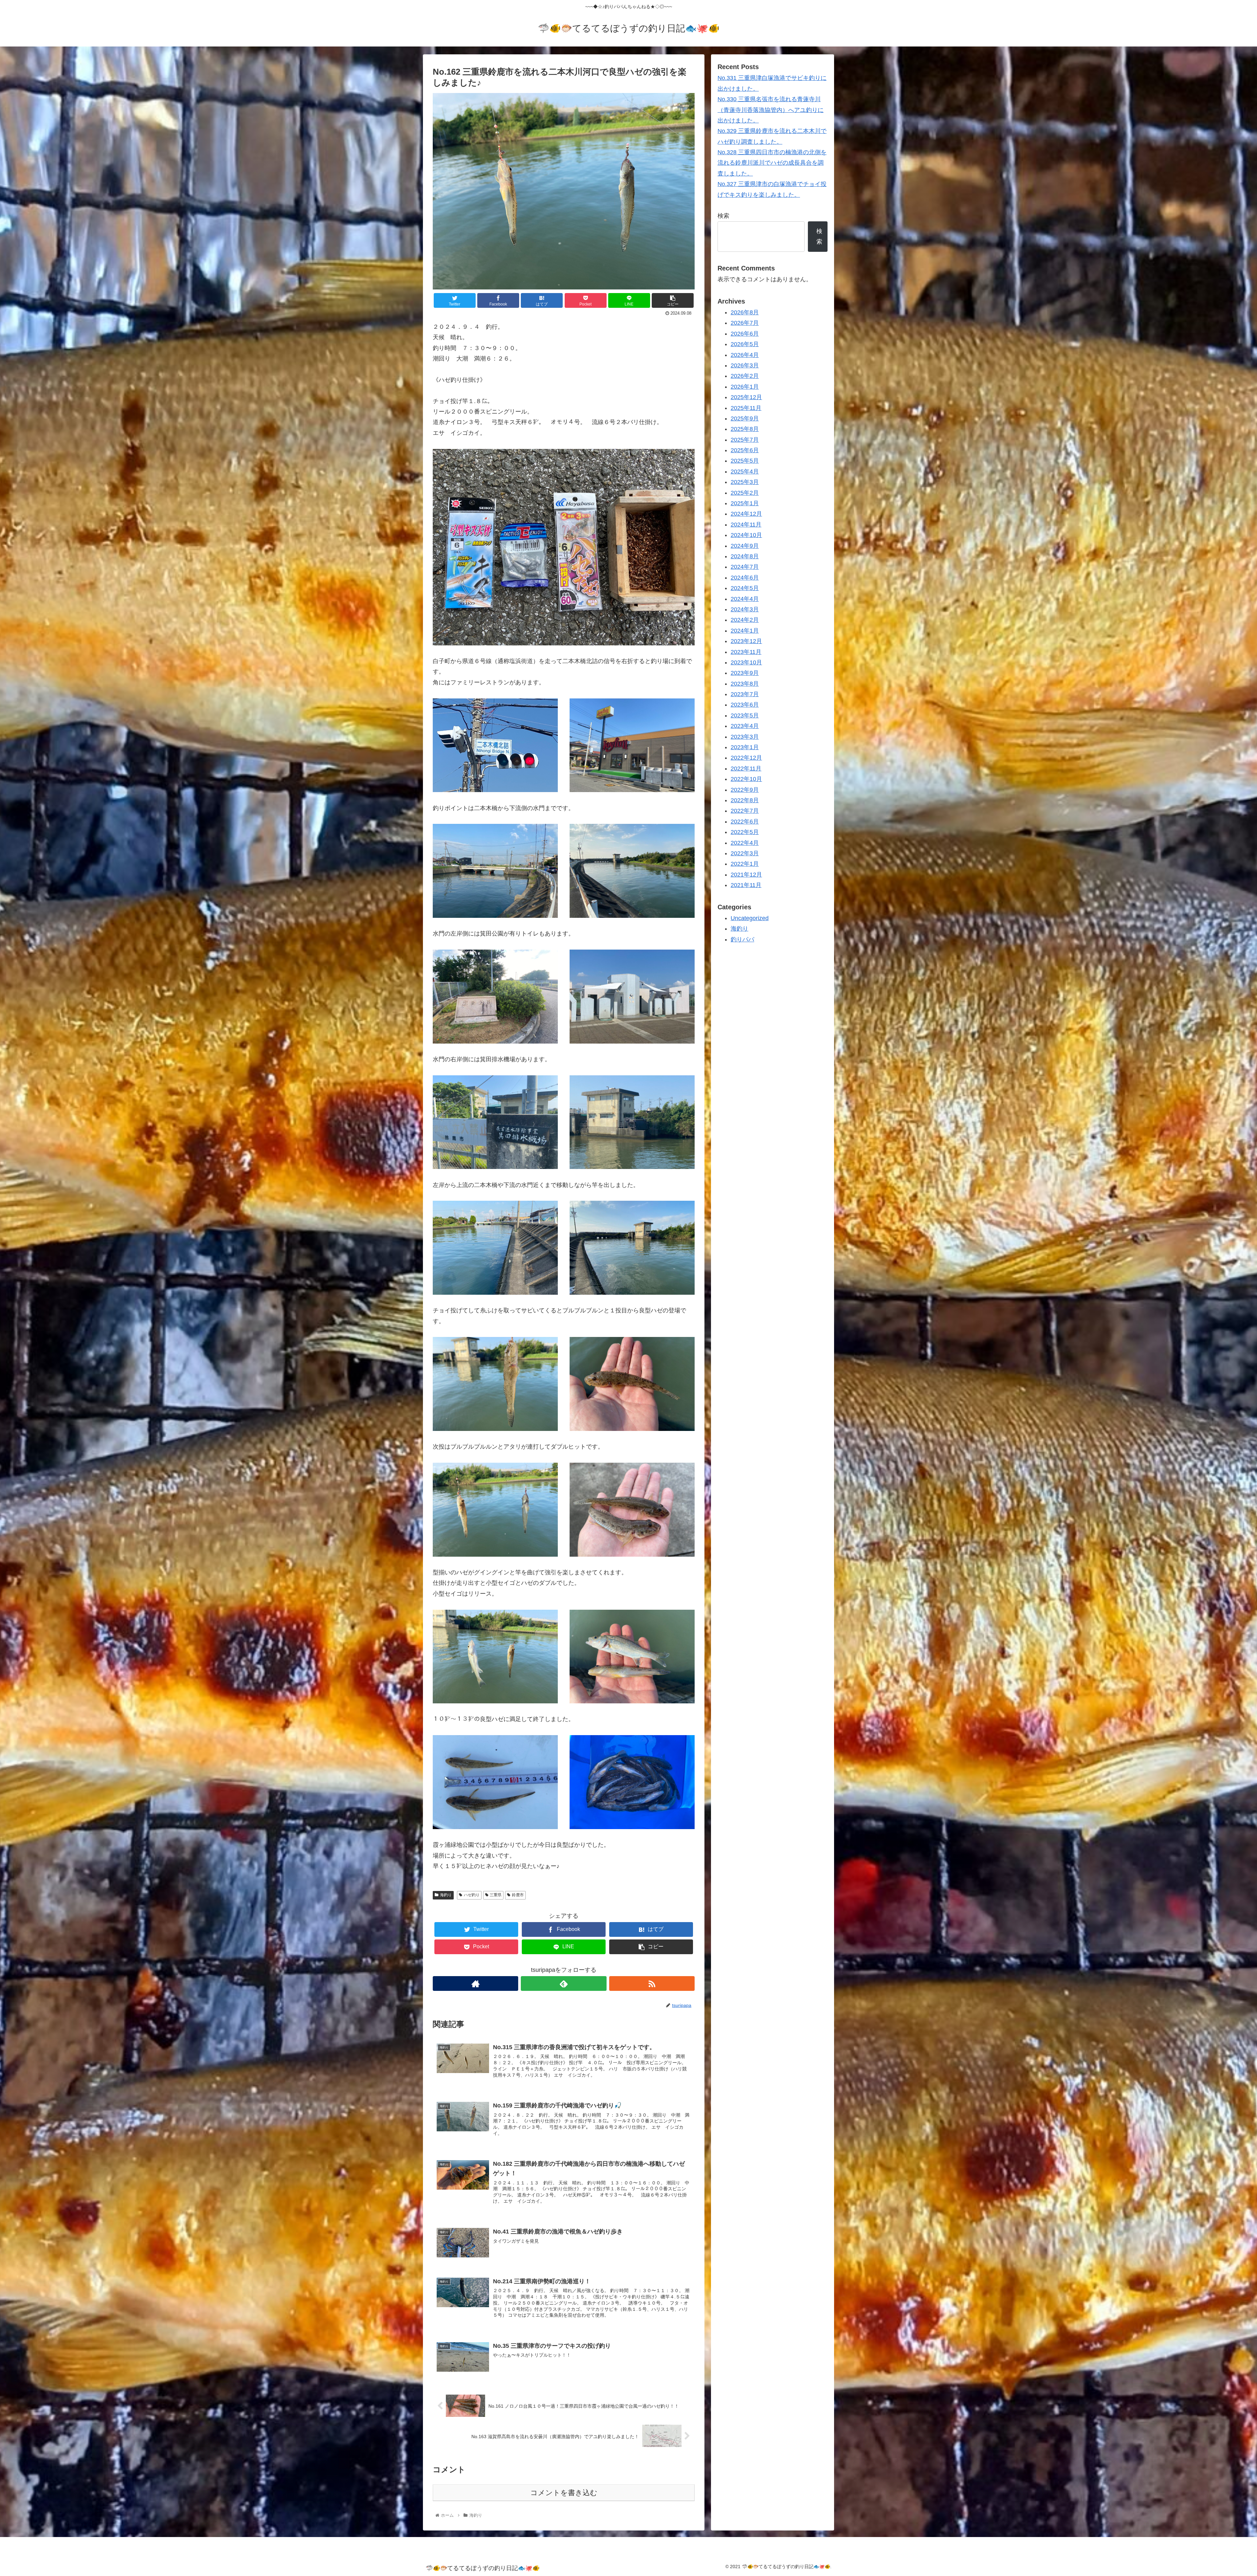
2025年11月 (746, 408)
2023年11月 (746, 652)
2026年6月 (745, 334)
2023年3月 (745, 736)
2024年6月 (745, 578)
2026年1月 (745, 387)
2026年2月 (745, 376)
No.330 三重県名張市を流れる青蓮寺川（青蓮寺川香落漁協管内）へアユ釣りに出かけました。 (771, 110)
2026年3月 (745, 365)
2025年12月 (746, 397)
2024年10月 (746, 535)
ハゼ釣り (472, 1895)
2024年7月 (745, 567)
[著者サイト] (475, 1983)
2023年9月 (745, 673)
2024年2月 (745, 620)
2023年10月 (746, 662)
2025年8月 (745, 429)
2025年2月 (745, 492)
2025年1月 (745, 503)
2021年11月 (746, 885)
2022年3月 (745, 853)
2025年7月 (745, 439)
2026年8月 (745, 312)
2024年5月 (745, 588)
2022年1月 (745, 864)
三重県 (496, 1895)
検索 (723, 216)
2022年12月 (746, 758)
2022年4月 (745, 843)
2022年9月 (745, 789)
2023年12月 (746, 641)
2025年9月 (745, 418)
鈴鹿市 (518, 1895)
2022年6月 (745, 822)
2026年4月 (745, 355)
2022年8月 (745, 800)
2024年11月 (746, 525)
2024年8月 (745, 556)
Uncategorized (750, 918)
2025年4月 (745, 472)
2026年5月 (745, 344)
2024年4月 (745, 599)
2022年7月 (745, 811)
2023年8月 (745, 683)
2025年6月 (745, 450)
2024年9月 (745, 546)
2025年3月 (745, 482)
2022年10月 (746, 779)
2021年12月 (746, 874)
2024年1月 (745, 631)
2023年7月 (745, 694)
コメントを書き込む (564, 2493)
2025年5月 (745, 461)
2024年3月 (745, 609)
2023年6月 (745, 705)
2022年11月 (746, 769)
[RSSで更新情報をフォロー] (652, 1983)
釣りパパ (742, 939)
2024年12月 (746, 514)
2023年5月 (745, 715)
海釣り (446, 1895)
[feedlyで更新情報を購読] (564, 1983)
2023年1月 (745, 747)
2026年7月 (745, 323)
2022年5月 (745, 832)
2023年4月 (745, 726)
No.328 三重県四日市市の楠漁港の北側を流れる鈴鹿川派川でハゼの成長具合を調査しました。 (772, 163)
